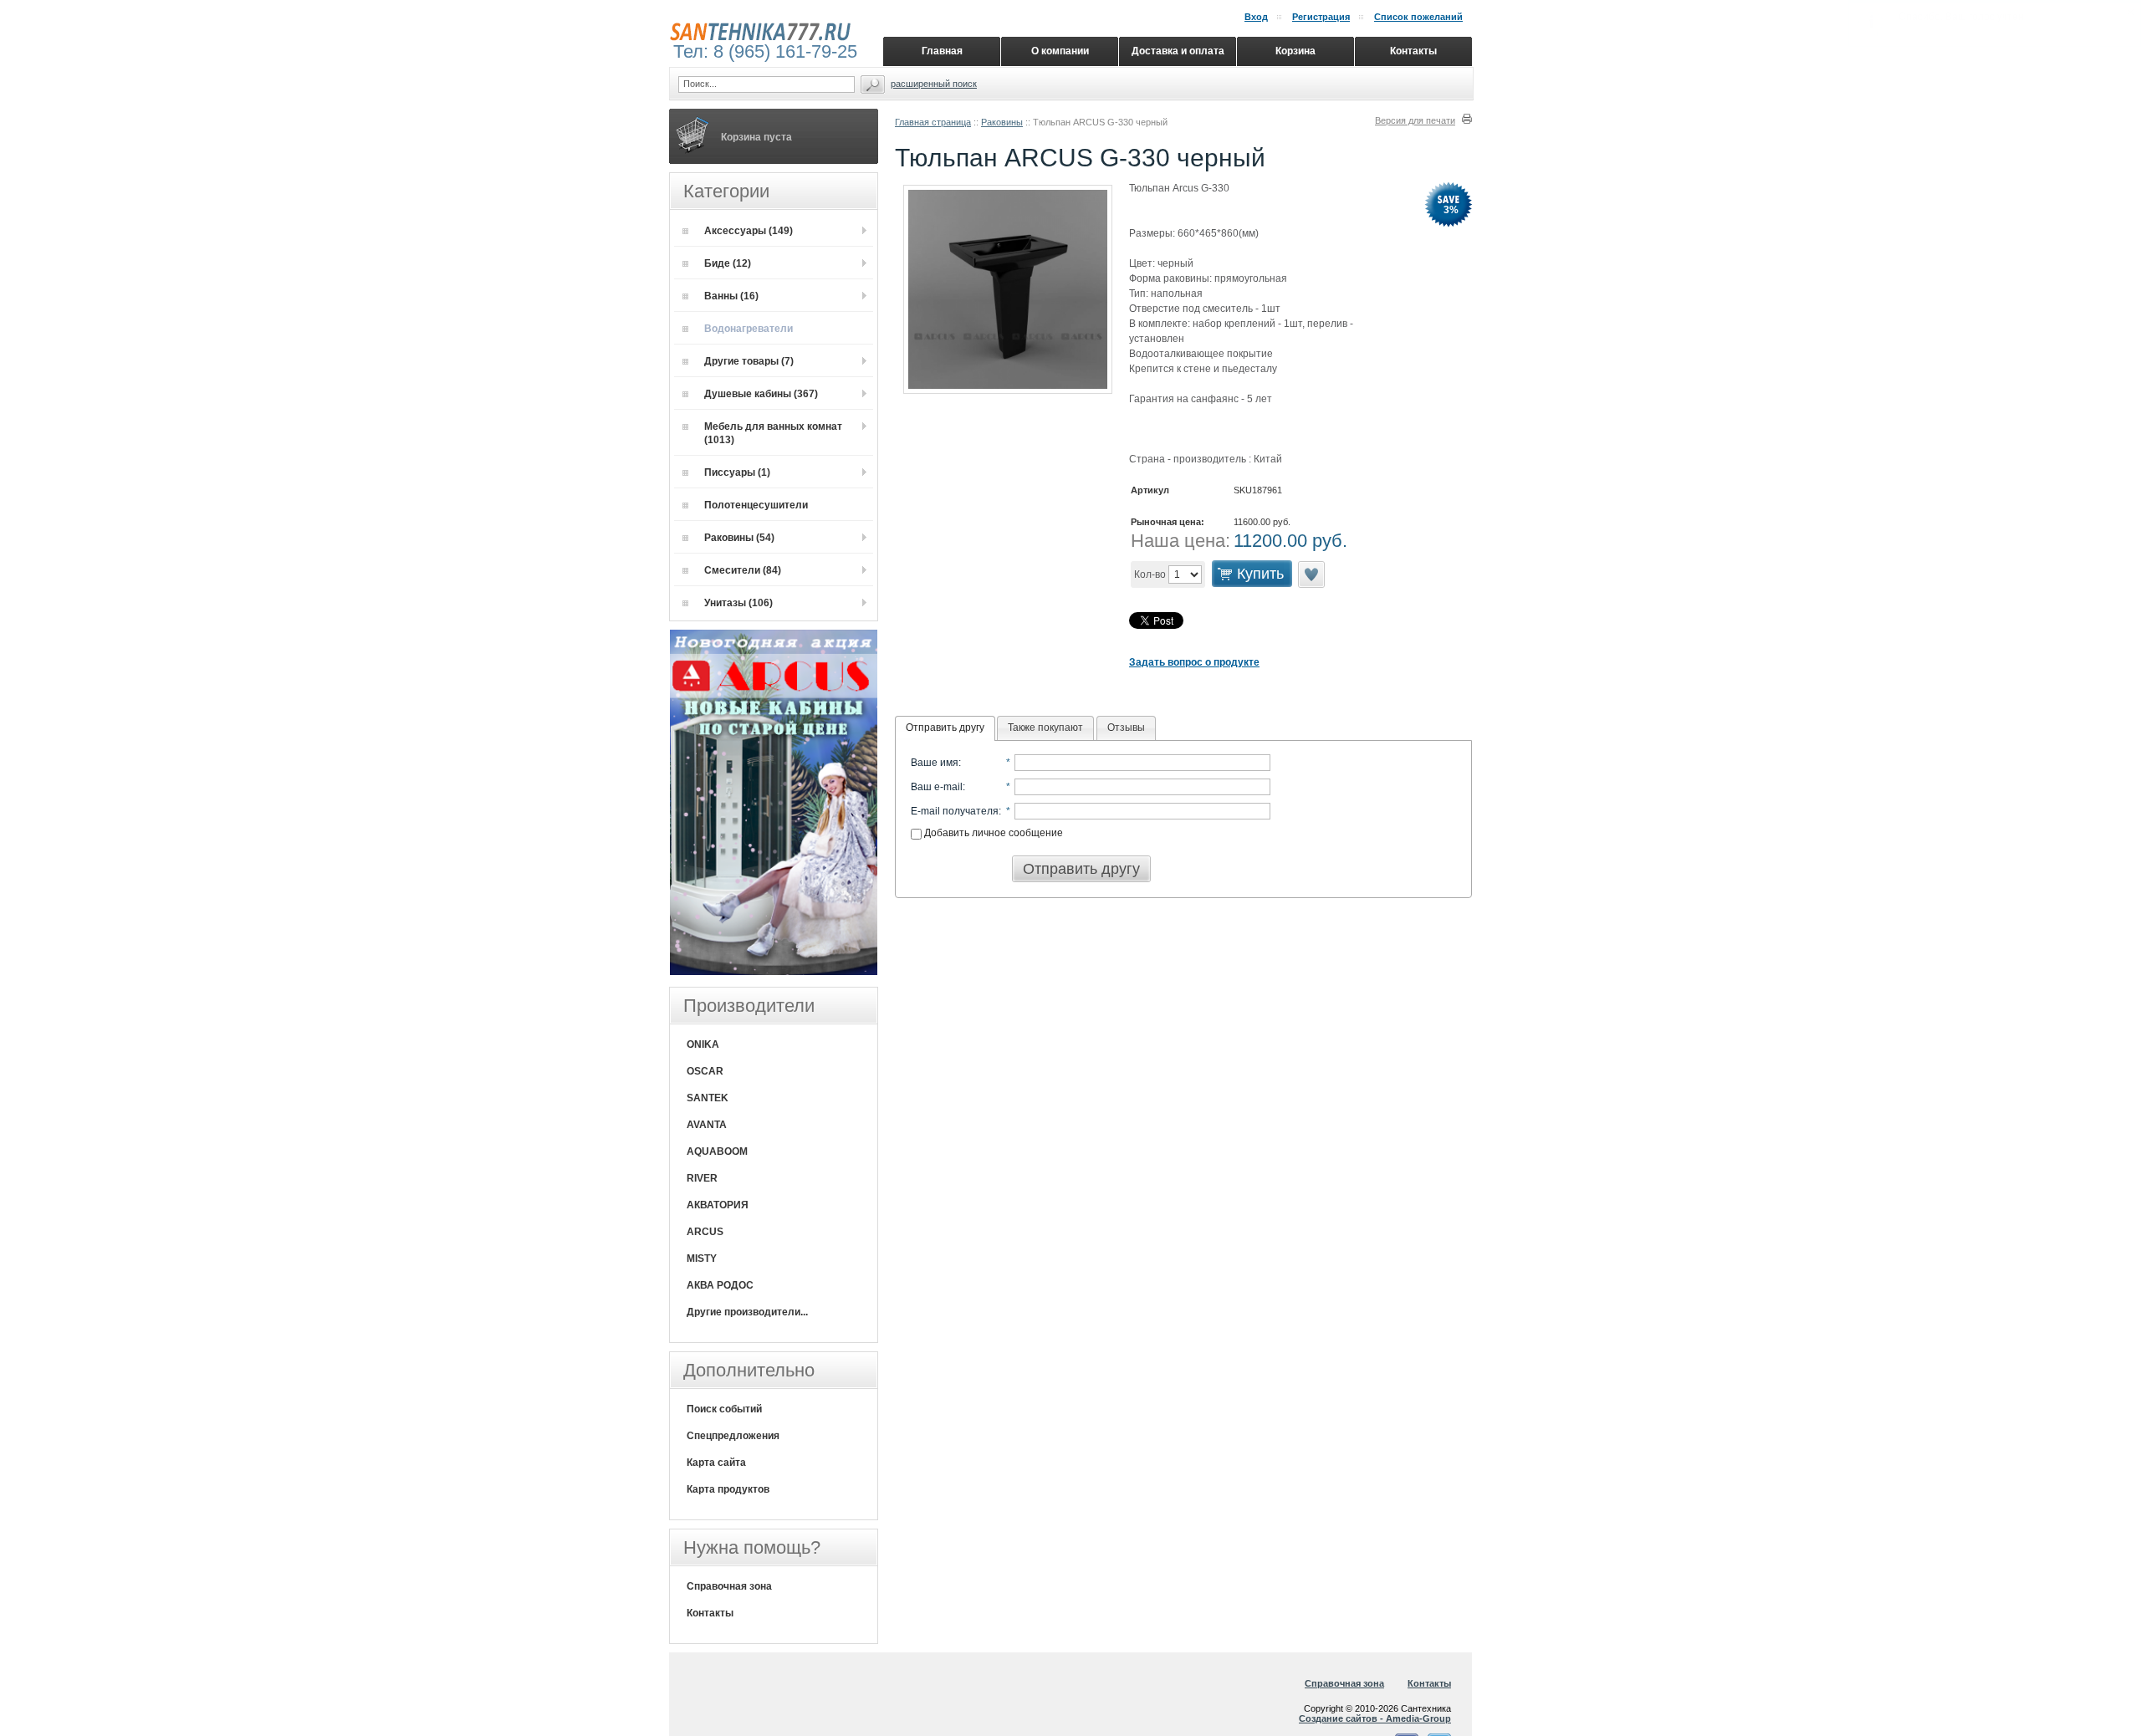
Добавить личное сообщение (992, 833)
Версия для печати (1415, 120)
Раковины (1002, 122)
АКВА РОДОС (720, 1285)
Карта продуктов (728, 1489)
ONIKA (703, 1044)
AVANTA (707, 1125)
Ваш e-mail (937, 787)
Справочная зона (729, 1586)
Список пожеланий (1418, 17)
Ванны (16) (731, 296)
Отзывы (1126, 728)
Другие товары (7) (749, 361)
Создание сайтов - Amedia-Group (1375, 1718)
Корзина (1295, 51)
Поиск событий (724, 1409)
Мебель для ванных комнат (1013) (773, 433)
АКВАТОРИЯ (718, 1205)
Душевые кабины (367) (761, 394)
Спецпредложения (733, 1436)
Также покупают (1045, 728)
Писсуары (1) (737, 472)
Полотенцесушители (756, 505)
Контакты (710, 1613)
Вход (1256, 17)
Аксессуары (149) (749, 231)
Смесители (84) (743, 570)
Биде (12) (728, 263)
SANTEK (708, 1098)
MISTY (702, 1259)
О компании (1060, 51)
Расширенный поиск (934, 84)
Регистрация (1321, 17)
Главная (942, 51)
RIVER (702, 1178)
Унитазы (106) (738, 603)
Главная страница (933, 122)
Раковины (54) (739, 538)
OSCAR (705, 1071)
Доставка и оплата (1178, 51)
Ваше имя (935, 763)
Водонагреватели (749, 329)
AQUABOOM (717, 1151)
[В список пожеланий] (1311, 585)
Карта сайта (716, 1463)
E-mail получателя (955, 811)
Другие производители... (747, 1312)
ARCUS (705, 1232)
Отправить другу (945, 728)
